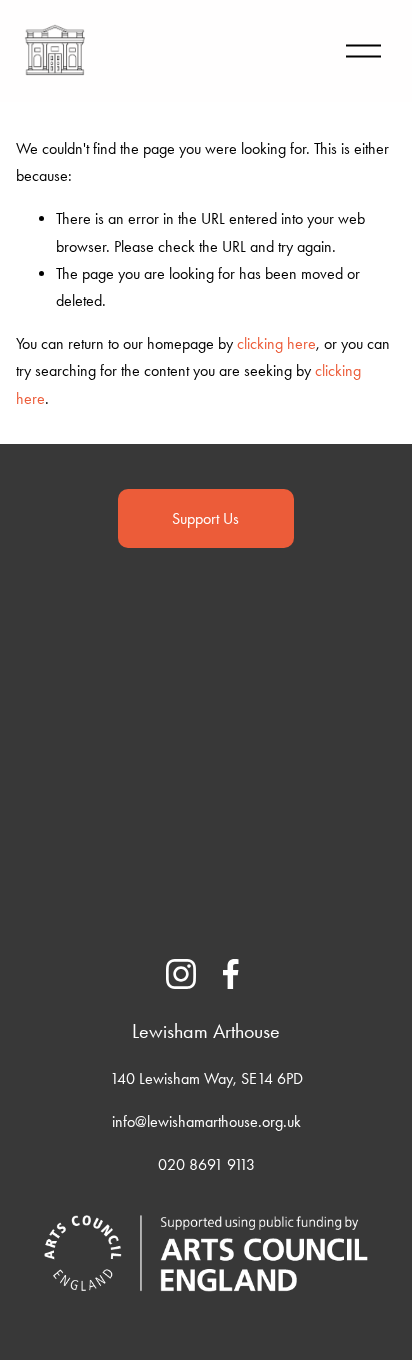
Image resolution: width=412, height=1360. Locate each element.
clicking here (276, 343)
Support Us (205, 518)
